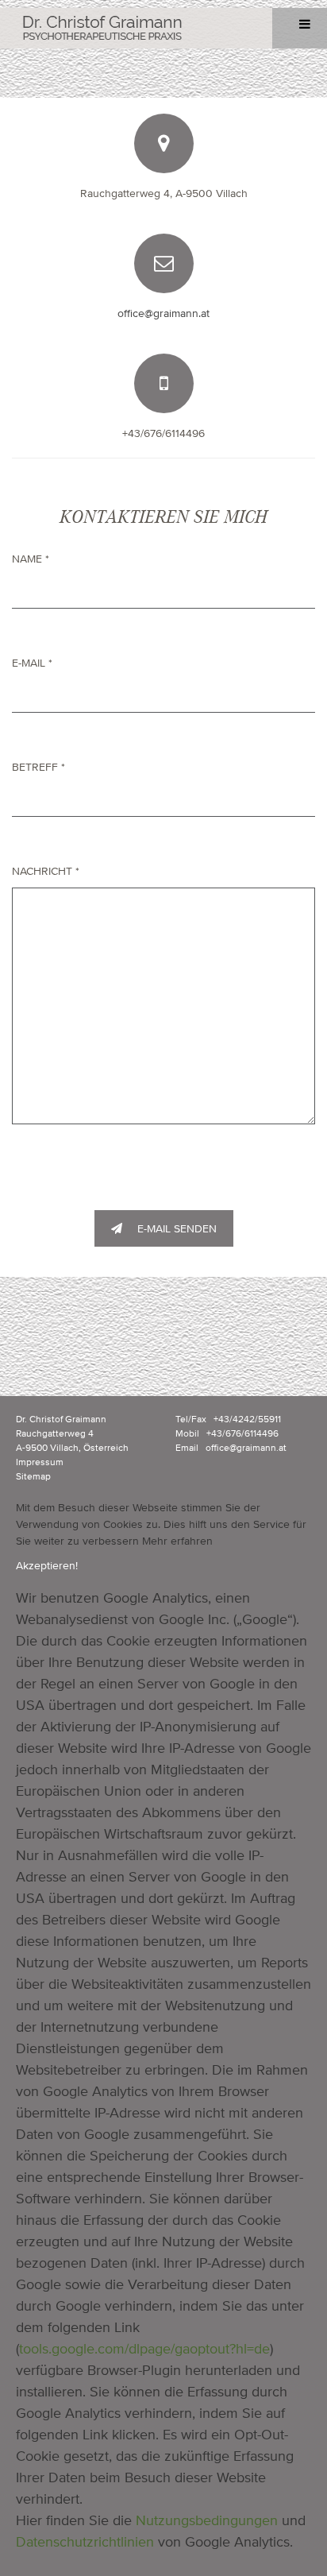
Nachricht (46, 871)
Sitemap (33, 1476)
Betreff (38, 767)
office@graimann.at (163, 313)
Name (31, 559)
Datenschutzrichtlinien (85, 2541)
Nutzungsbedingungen (207, 2520)
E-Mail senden (175, 1228)
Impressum (40, 1462)
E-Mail (32, 663)
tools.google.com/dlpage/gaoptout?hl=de (144, 2348)
